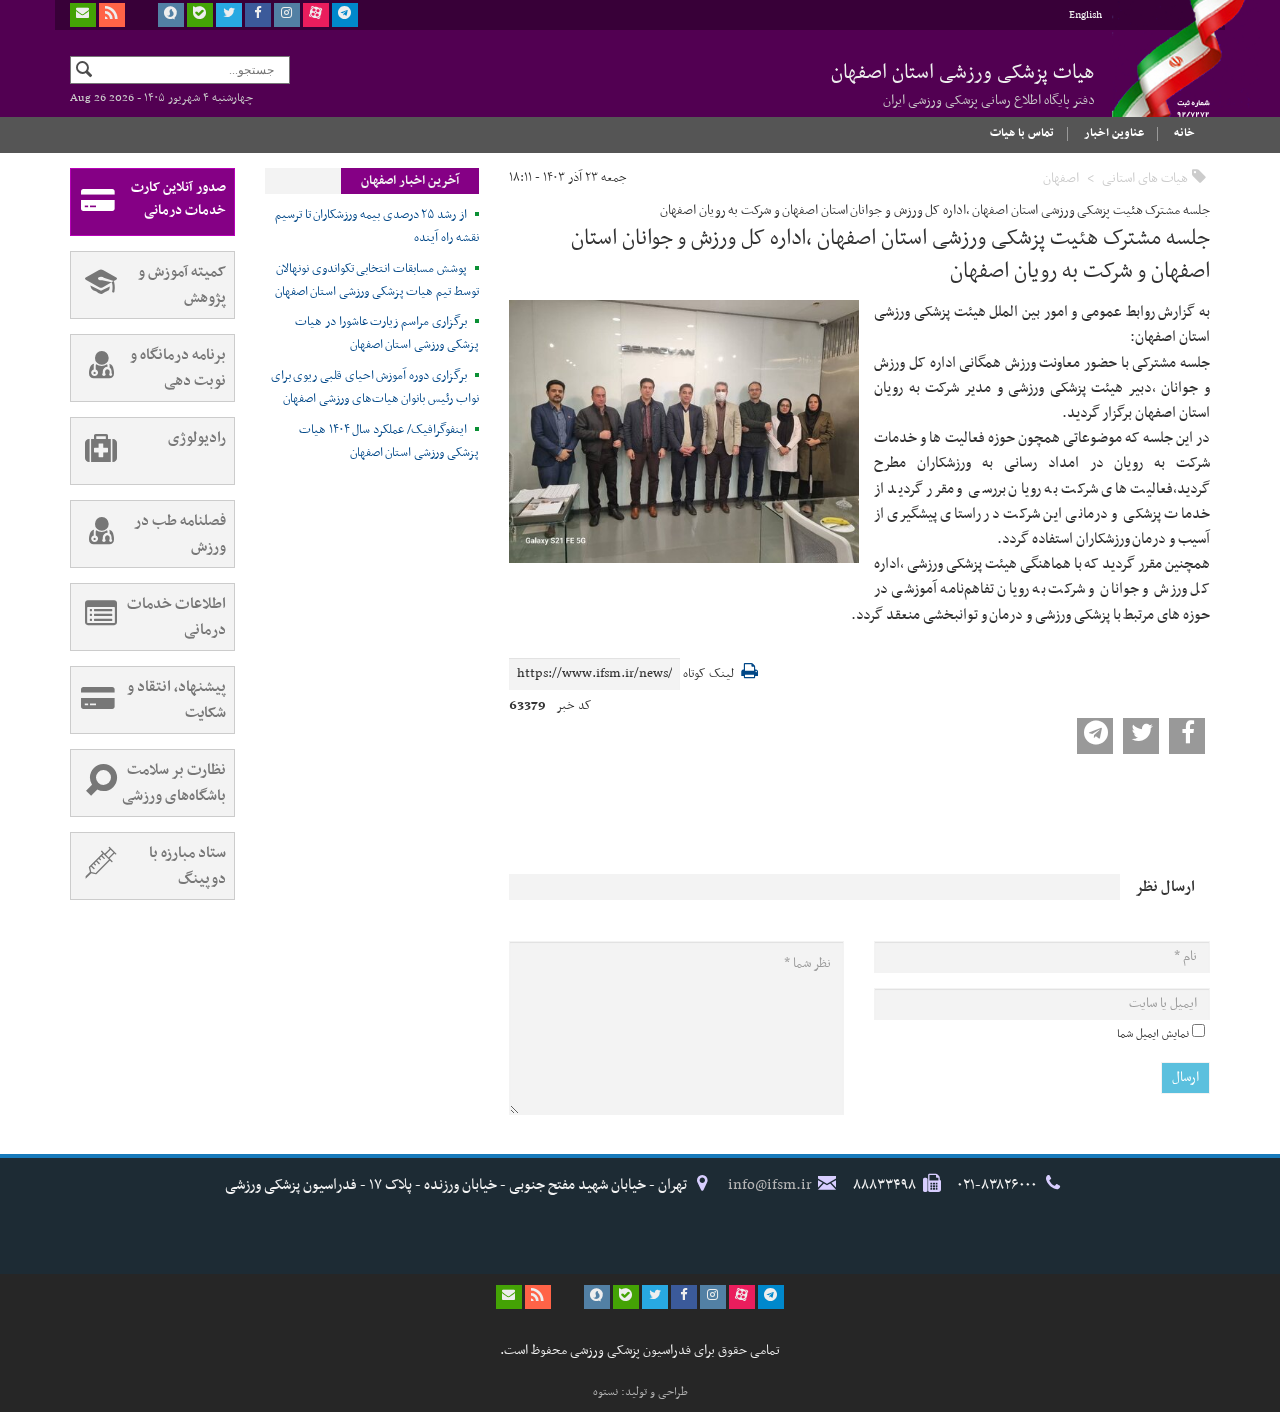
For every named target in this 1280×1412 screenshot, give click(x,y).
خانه (1184, 133)
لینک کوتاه (708, 674)
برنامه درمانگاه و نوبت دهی (178, 368)
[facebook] (258, 15)
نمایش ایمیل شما (1153, 1034)
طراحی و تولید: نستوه (640, 1392)
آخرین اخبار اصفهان (410, 181)
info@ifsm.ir (770, 1185)
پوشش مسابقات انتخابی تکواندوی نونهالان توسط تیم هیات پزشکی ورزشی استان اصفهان (377, 280)
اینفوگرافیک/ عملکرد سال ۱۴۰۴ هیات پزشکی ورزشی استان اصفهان (389, 441)
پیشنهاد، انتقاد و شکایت (176, 700)
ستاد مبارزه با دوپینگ (187, 866)
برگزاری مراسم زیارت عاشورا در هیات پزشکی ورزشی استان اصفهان (387, 333)
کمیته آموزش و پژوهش (182, 285)
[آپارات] (316, 15)
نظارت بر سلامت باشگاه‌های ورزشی (174, 783)
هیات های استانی (1145, 178)
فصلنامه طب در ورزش (180, 534)
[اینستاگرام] (287, 15)
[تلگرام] (345, 15)
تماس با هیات (1022, 133)
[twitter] (229, 15)
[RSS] (112, 15)
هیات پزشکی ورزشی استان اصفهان (963, 84)
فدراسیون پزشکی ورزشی (1160, 77)
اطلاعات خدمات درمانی (176, 617)
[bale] (200, 15)
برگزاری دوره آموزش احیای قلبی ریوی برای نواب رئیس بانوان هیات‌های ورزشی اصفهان (375, 387)
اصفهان (1061, 178)
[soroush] (171, 15)
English (1085, 15)
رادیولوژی (197, 438)
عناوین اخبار (1114, 133)
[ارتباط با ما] (83, 15)
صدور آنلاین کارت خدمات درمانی (178, 199)
